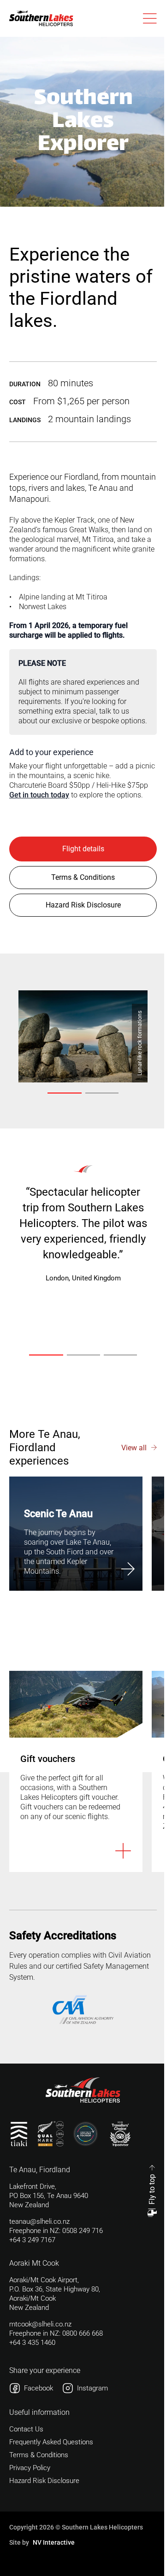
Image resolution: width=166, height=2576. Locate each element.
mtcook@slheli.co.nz (40, 2324)
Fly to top (152, 2189)
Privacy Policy (30, 2468)
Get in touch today (39, 795)
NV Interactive (54, 2542)
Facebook (39, 2388)
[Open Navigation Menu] (150, 18)
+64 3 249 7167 (32, 2240)
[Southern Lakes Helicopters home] (83, 2090)
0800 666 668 (83, 2333)
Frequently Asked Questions (51, 2442)
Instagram (92, 2388)
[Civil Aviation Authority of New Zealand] (83, 2009)
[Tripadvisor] (120, 2134)
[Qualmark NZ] (51, 2134)
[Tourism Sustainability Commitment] (86, 2134)
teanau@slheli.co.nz (39, 2221)
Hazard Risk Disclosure (44, 2481)
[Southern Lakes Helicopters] (41, 18)
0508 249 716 (83, 2231)
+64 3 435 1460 (32, 2343)
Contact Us (26, 2429)
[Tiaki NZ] (19, 2134)
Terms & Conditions (39, 2455)
